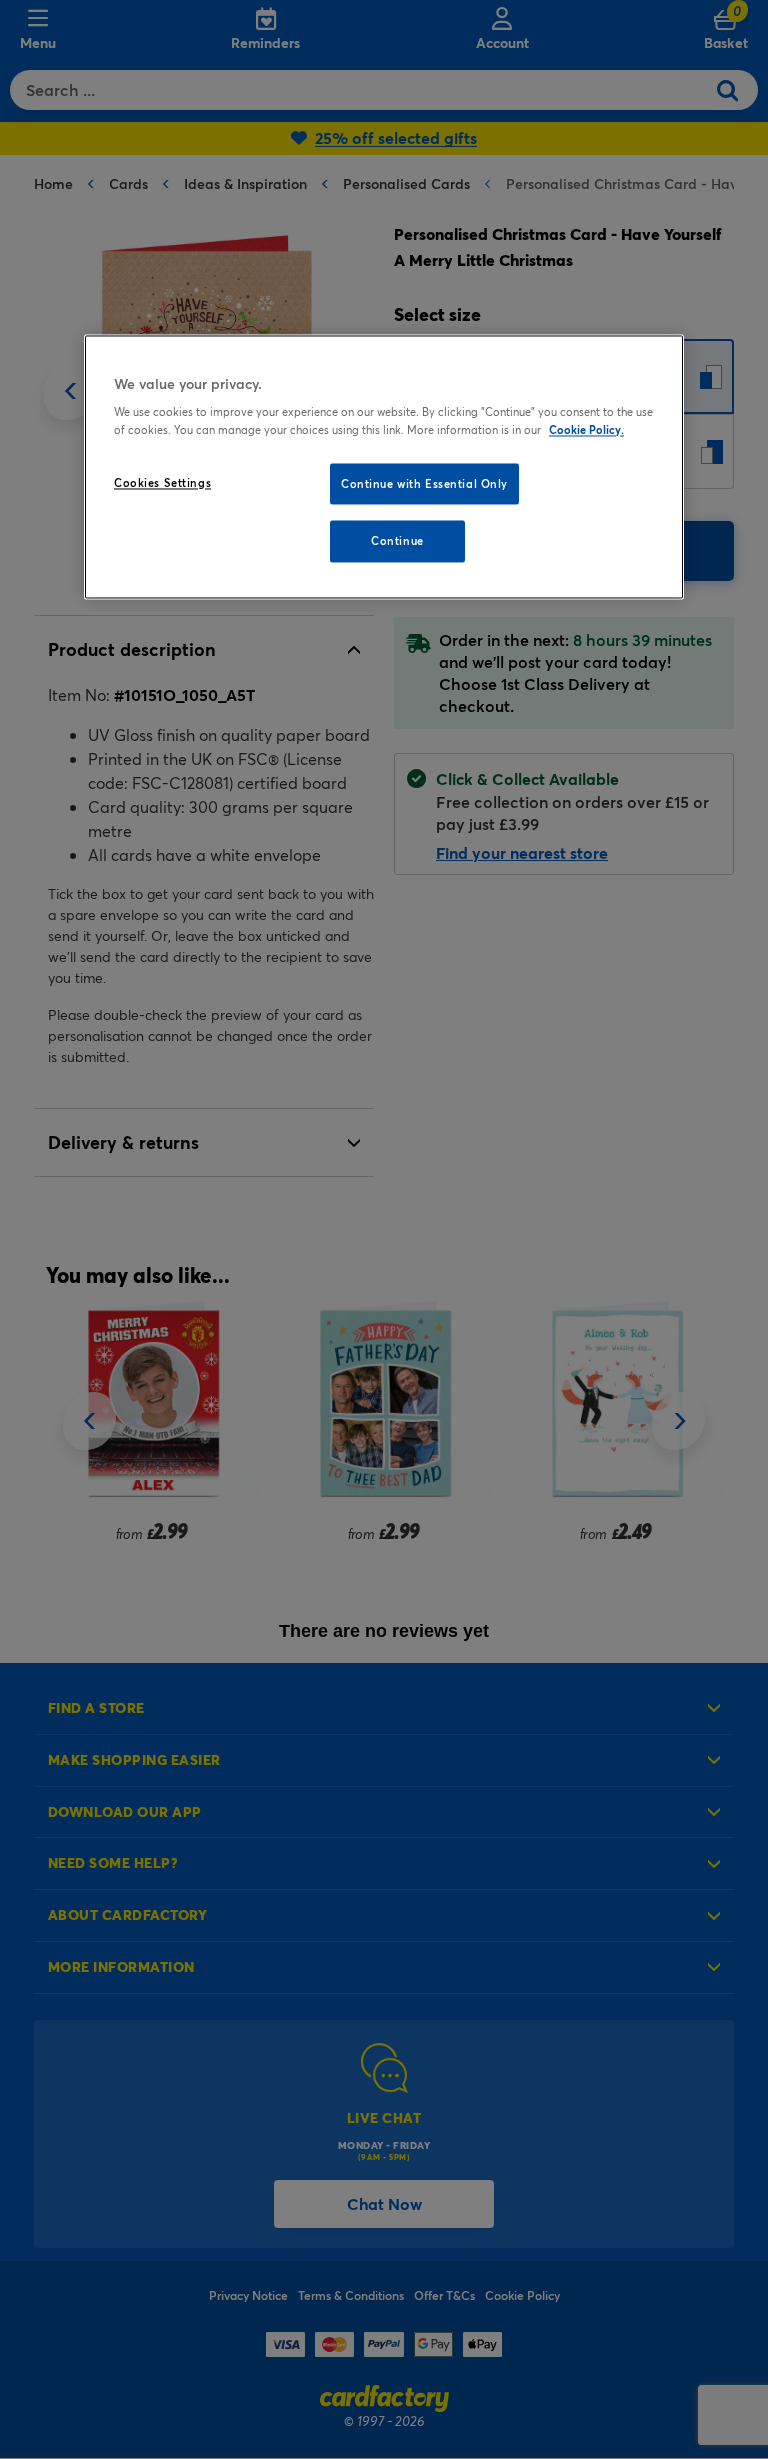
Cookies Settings (162, 482)
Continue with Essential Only (424, 483)
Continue (397, 541)
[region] (384, 467)
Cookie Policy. (586, 429)
